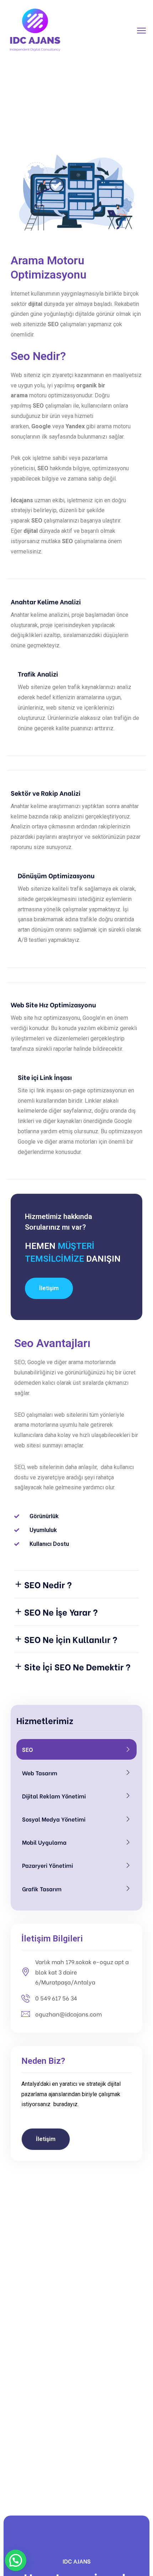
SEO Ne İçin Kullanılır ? (71, 1639)
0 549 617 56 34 (56, 1998)
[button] (49, 1288)
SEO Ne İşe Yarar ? (61, 1612)
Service (84, 102)
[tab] (76, 1584)
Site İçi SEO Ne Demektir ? (77, 1666)
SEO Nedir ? (48, 1584)
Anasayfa (52, 102)
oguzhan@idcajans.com (68, 2014)
